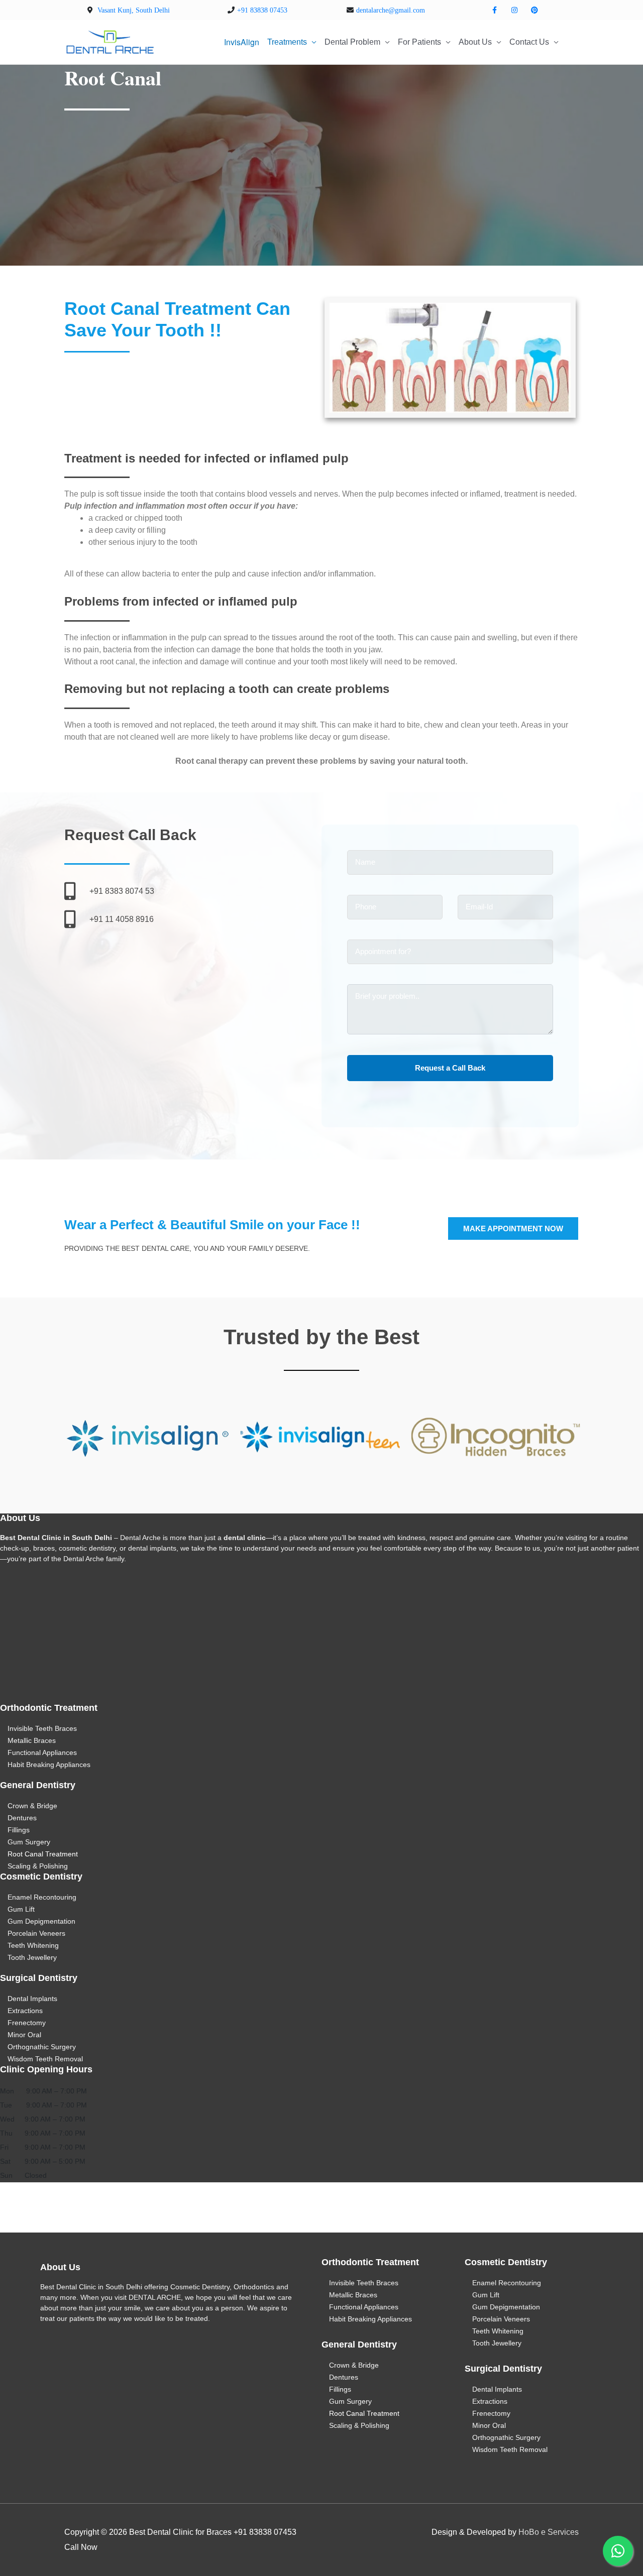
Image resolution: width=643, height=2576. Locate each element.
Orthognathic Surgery (42, 2047)
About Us (475, 42)
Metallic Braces (32, 1740)
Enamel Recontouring (42, 1897)
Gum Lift (21, 1909)
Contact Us (529, 42)
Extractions (25, 2011)
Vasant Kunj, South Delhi (134, 10)
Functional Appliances (42, 1752)
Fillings (19, 1830)
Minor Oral (24, 2035)
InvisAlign (242, 42)
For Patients (419, 42)
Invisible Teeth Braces (42, 1728)
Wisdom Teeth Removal (45, 2059)
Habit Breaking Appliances (49, 1765)
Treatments (287, 42)
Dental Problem (352, 42)
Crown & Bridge (32, 1806)
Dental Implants (32, 1999)
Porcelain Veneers (36, 1933)
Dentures (22, 1818)
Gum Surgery (29, 1842)
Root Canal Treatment (43, 1854)
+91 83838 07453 (262, 10)
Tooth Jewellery (32, 1957)
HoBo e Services (549, 2532)
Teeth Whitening (33, 1945)
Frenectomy (27, 2023)
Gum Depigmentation (41, 1921)
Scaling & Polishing (38, 1866)
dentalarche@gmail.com (391, 10)
